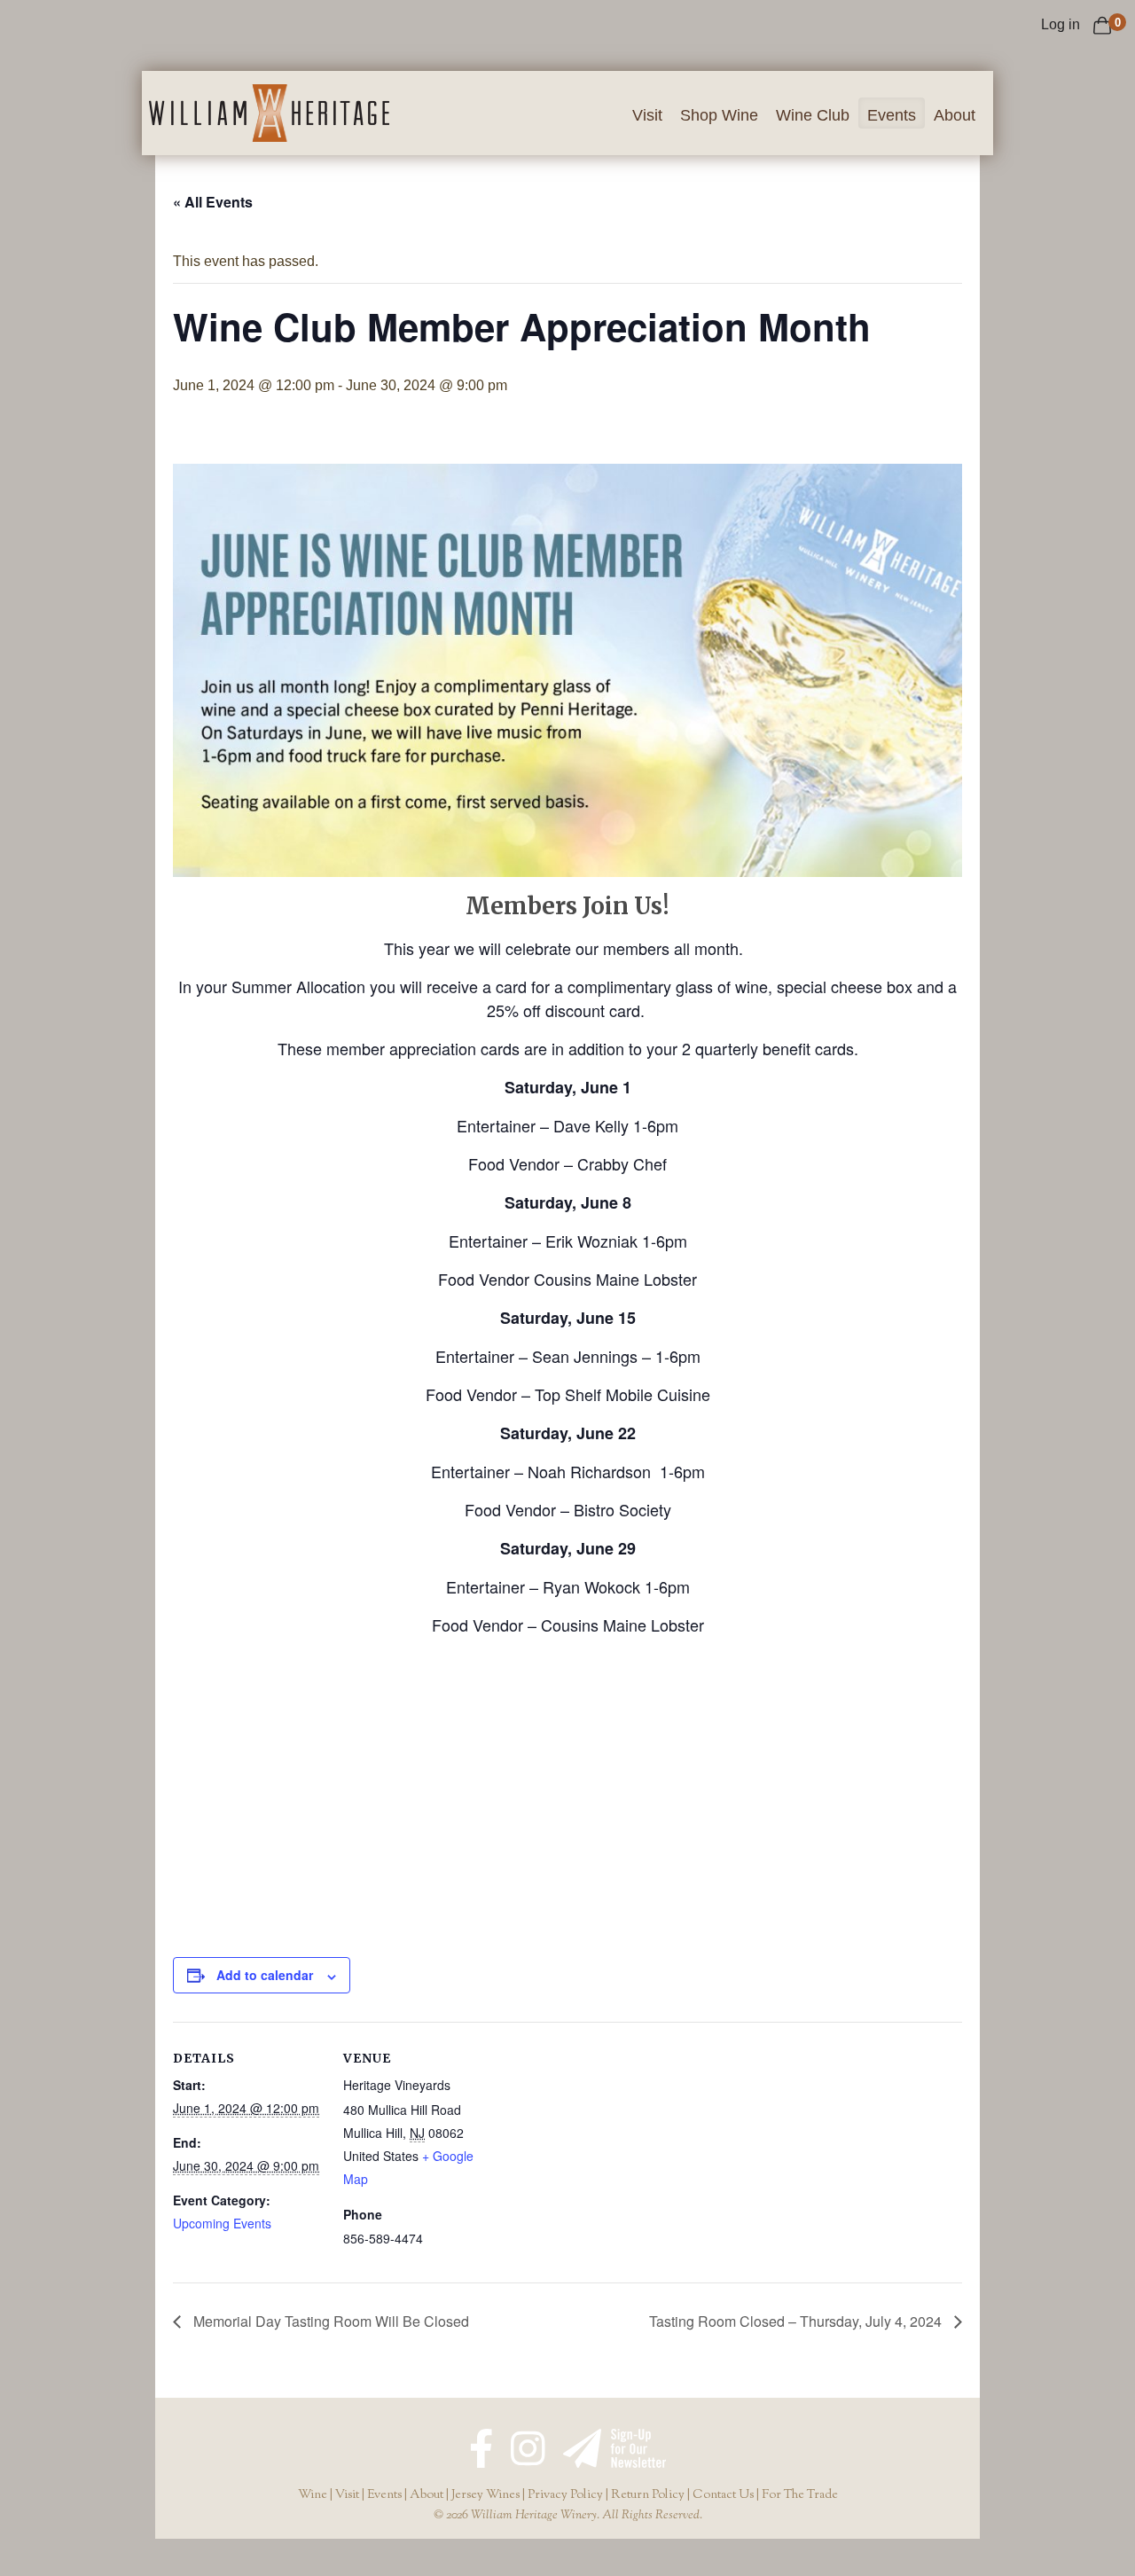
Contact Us (723, 2495)
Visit (647, 115)
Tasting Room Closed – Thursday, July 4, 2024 (797, 2321)
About (955, 115)
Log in (1061, 24)
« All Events (213, 202)
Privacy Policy (565, 2495)
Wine (313, 2495)
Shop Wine (719, 115)
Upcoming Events (222, 2223)
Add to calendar (265, 1975)
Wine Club (813, 115)
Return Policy (648, 2495)
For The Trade (800, 2495)
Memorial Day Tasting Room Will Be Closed (329, 2321)
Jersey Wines (485, 2495)
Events (892, 115)
